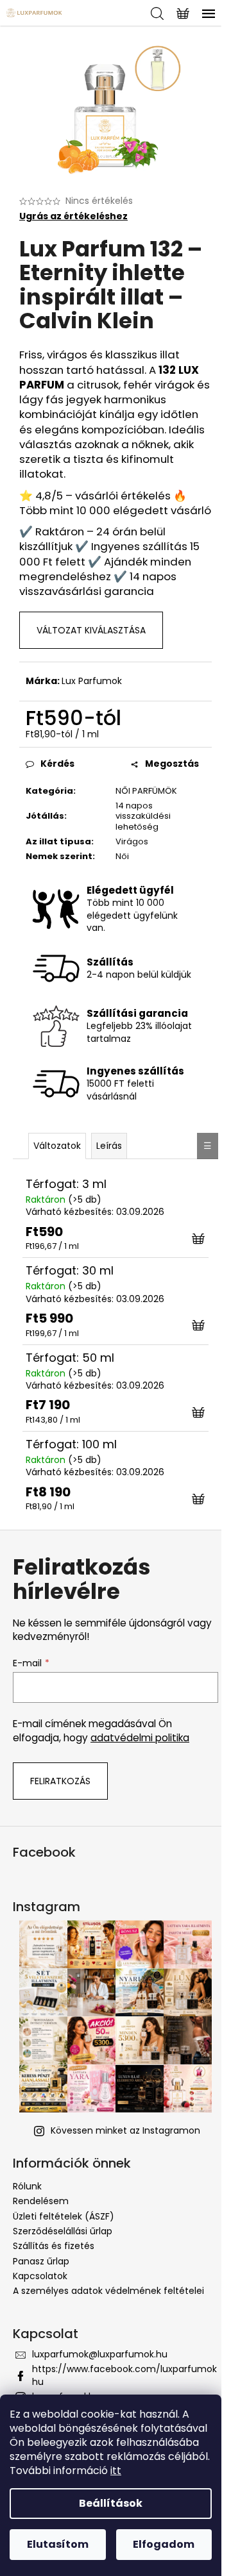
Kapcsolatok (40, 2276)
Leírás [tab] (109, 1146)
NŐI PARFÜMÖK (146, 791)
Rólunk (27, 2186)
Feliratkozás (60, 1781)
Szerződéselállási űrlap (63, 2231)
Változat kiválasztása (91, 630)
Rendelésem (41, 2201)
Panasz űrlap (41, 2261)
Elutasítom (58, 2544)
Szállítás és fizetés (54, 2246)
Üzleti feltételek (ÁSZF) (64, 2216)
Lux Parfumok (92, 681)
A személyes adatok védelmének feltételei (108, 2291)
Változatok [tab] (57, 1146)
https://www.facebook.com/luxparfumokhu (124, 2375)
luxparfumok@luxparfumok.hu (100, 2354)
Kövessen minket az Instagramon (125, 2130)
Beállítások (111, 2503)
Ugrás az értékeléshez (73, 216)
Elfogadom (164, 2544)
